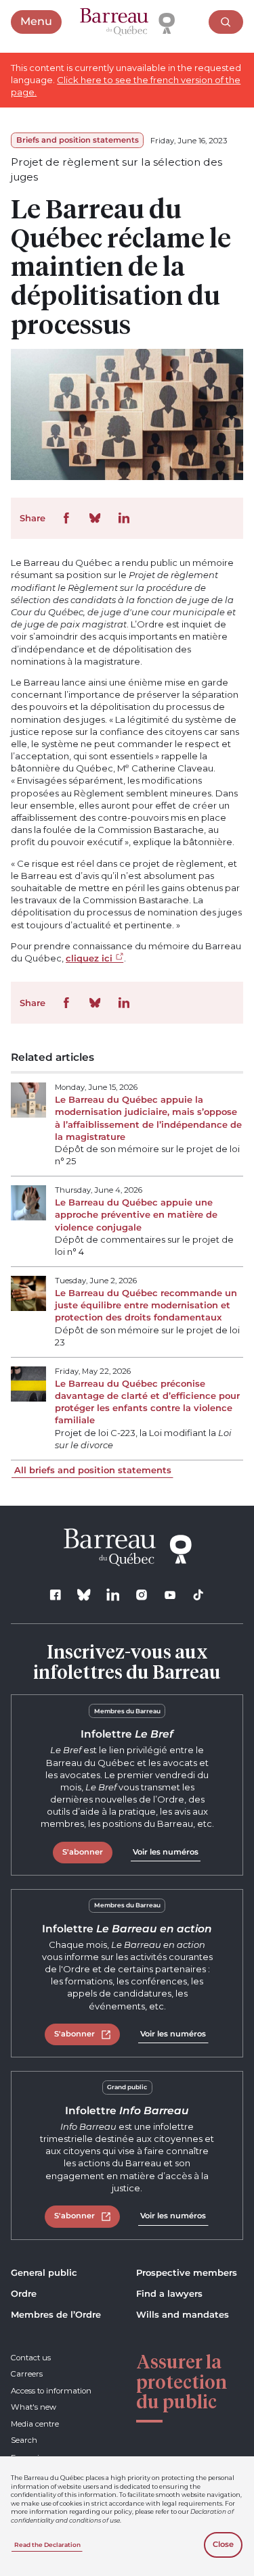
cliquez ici (89, 958)
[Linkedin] (113, 1595)
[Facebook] (56, 1595)
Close (223, 2544)
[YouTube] (170, 1595)
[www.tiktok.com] (199, 1595)
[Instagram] (141, 1595)
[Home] (127, 22)
